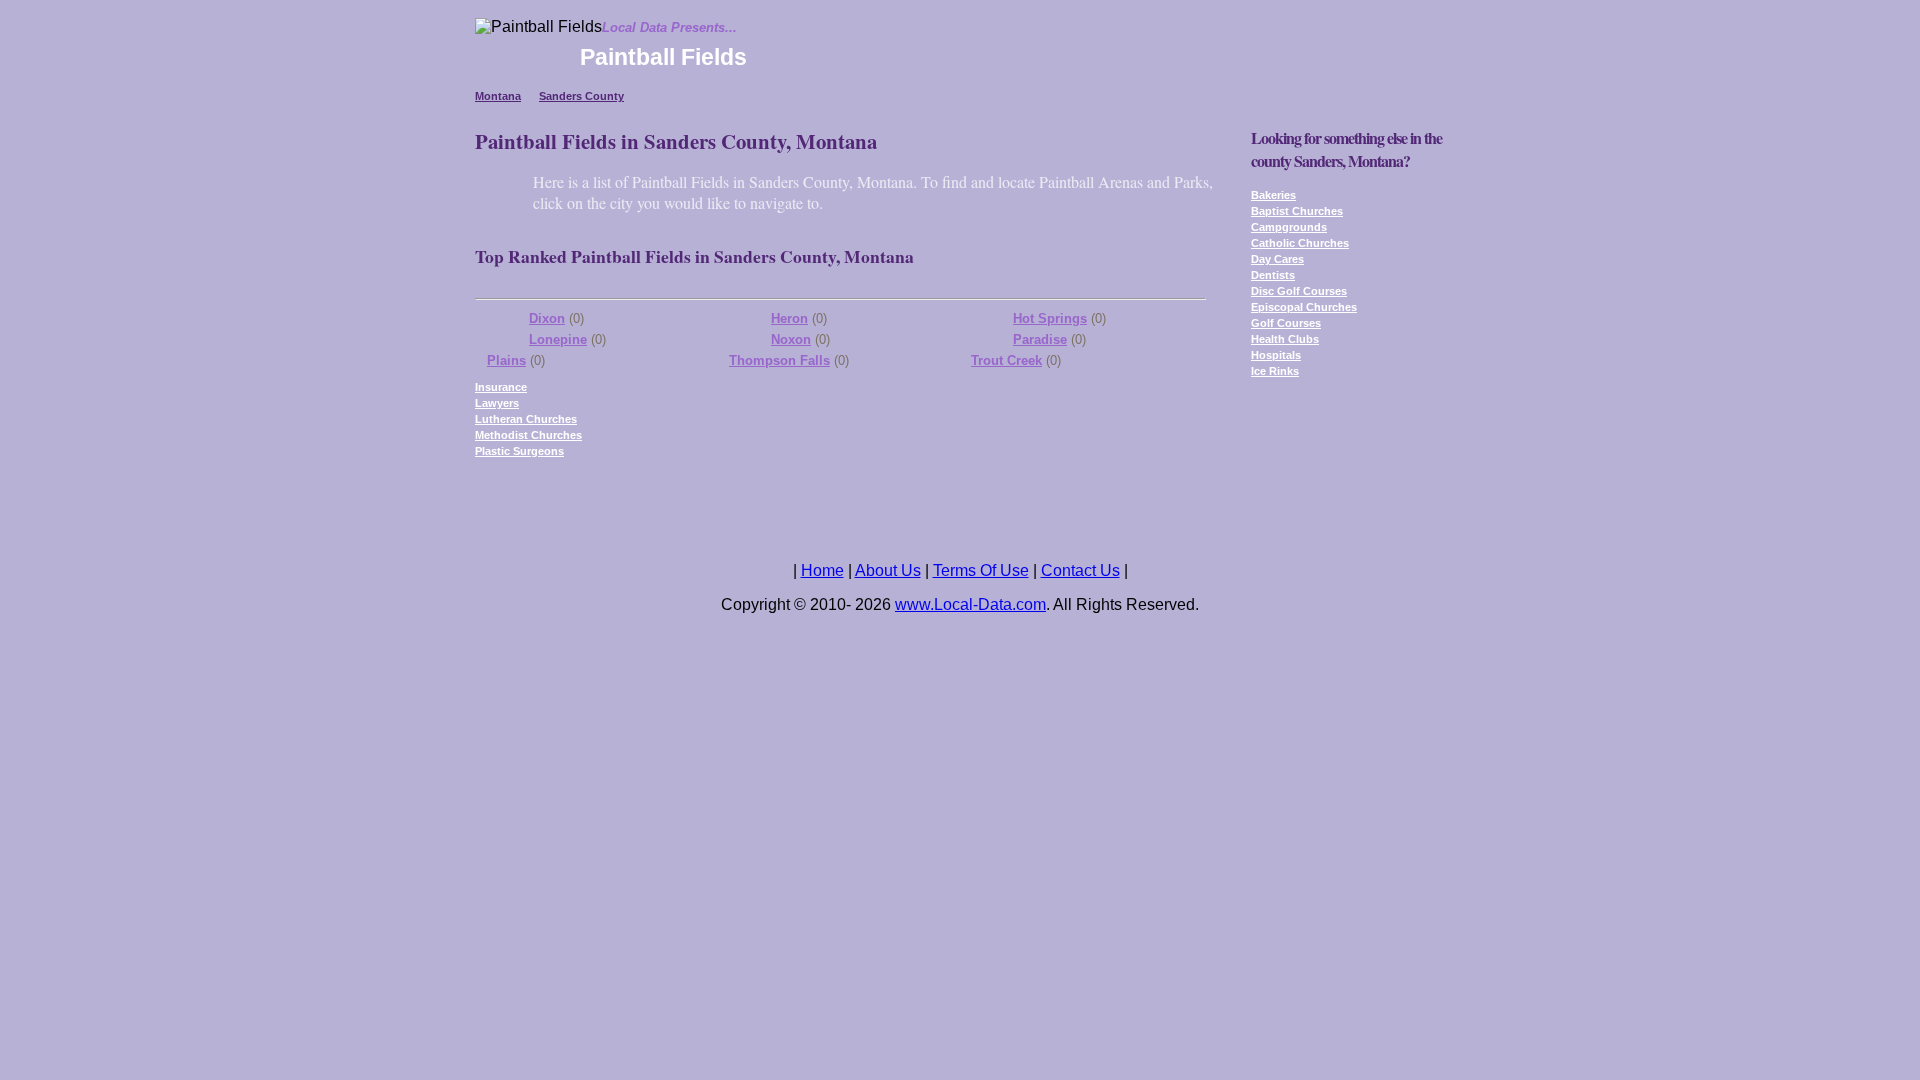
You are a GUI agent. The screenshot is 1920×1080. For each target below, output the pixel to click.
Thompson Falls (779, 360)
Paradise (1040, 339)
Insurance (501, 387)
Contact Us (1080, 570)
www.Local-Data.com (970, 604)
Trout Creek (1006, 360)
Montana (498, 96)
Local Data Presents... (669, 27)
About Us (888, 570)
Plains (506, 360)
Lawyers (497, 403)
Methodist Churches (528, 435)
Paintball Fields (663, 57)
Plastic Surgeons (519, 451)
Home (822, 570)
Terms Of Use (981, 570)
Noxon (791, 339)
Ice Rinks (1275, 371)
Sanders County (581, 96)
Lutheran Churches (526, 419)
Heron (789, 318)
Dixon (547, 318)
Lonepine (558, 339)
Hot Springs (1050, 318)
